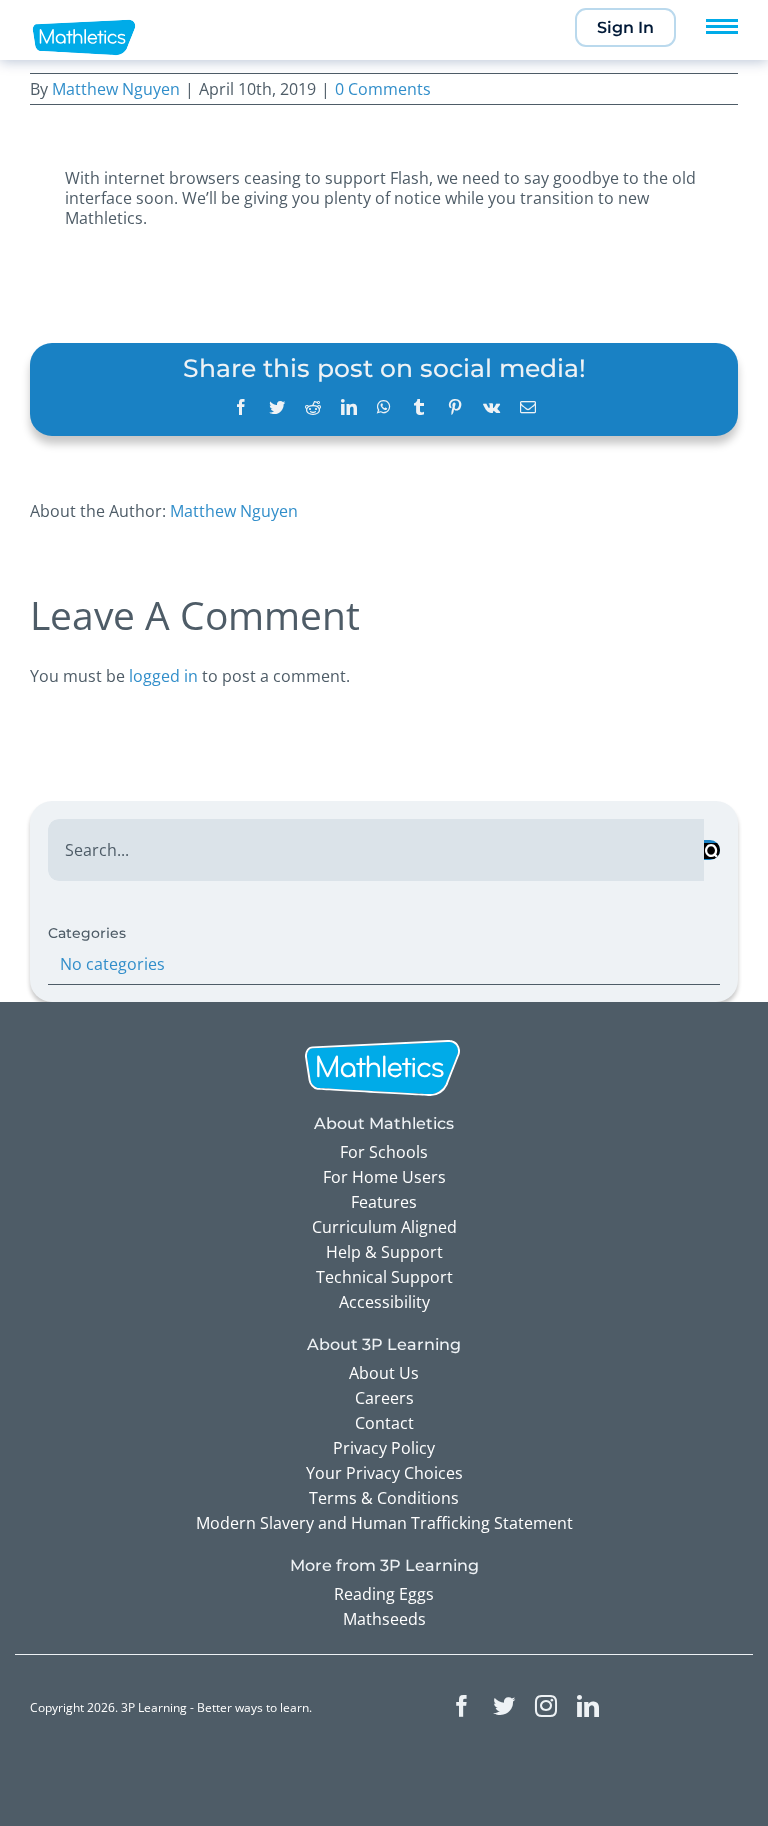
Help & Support (384, 1252)
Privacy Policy (384, 1448)
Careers (384, 1398)
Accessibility (384, 1302)
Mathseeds (384, 1619)
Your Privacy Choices (384, 1473)
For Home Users (384, 1177)
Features (384, 1202)
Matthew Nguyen (116, 89)
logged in (163, 676)
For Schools (384, 1152)
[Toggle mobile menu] (722, 26)
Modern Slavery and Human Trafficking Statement (384, 1523)
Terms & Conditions (384, 1498)
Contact (384, 1423)
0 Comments (383, 89)
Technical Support (384, 1277)
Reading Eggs (384, 1594)
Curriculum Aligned (384, 1227)
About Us (384, 1373)
